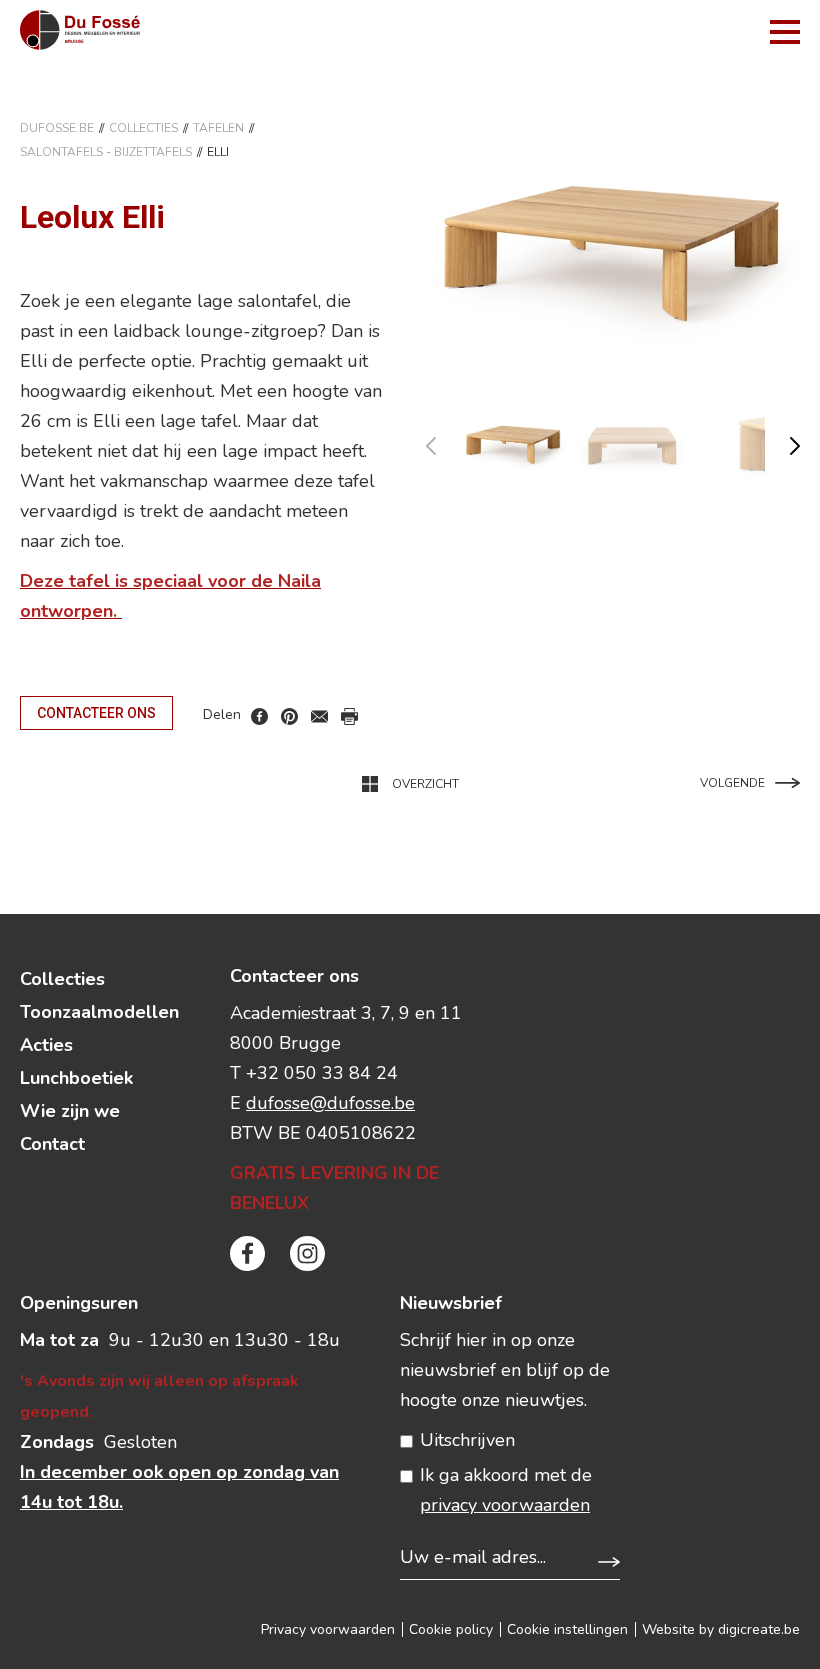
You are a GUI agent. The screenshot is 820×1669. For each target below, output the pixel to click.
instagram (307, 1253)
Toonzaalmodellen (99, 1012)
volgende (782, 441)
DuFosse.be (57, 128)
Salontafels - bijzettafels (106, 152)
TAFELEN (218, 128)
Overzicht (425, 784)
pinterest (289, 716)
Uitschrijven (467, 1440)
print (349, 716)
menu (785, 32)
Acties (46, 1045)
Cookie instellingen (567, 1629)
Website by (721, 1629)
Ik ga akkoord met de (506, 1490)
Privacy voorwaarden (328, 1629)
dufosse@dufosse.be (330, 1103)
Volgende (732, 783)
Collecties (143, 128)
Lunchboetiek (76, 1078)
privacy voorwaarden (505, 1505)
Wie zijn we (70, 1111)
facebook (259, 716)
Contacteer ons (96, 713)
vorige (443, 441)
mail (319, 716)
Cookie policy (451, 1629)
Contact (52, 1144)
